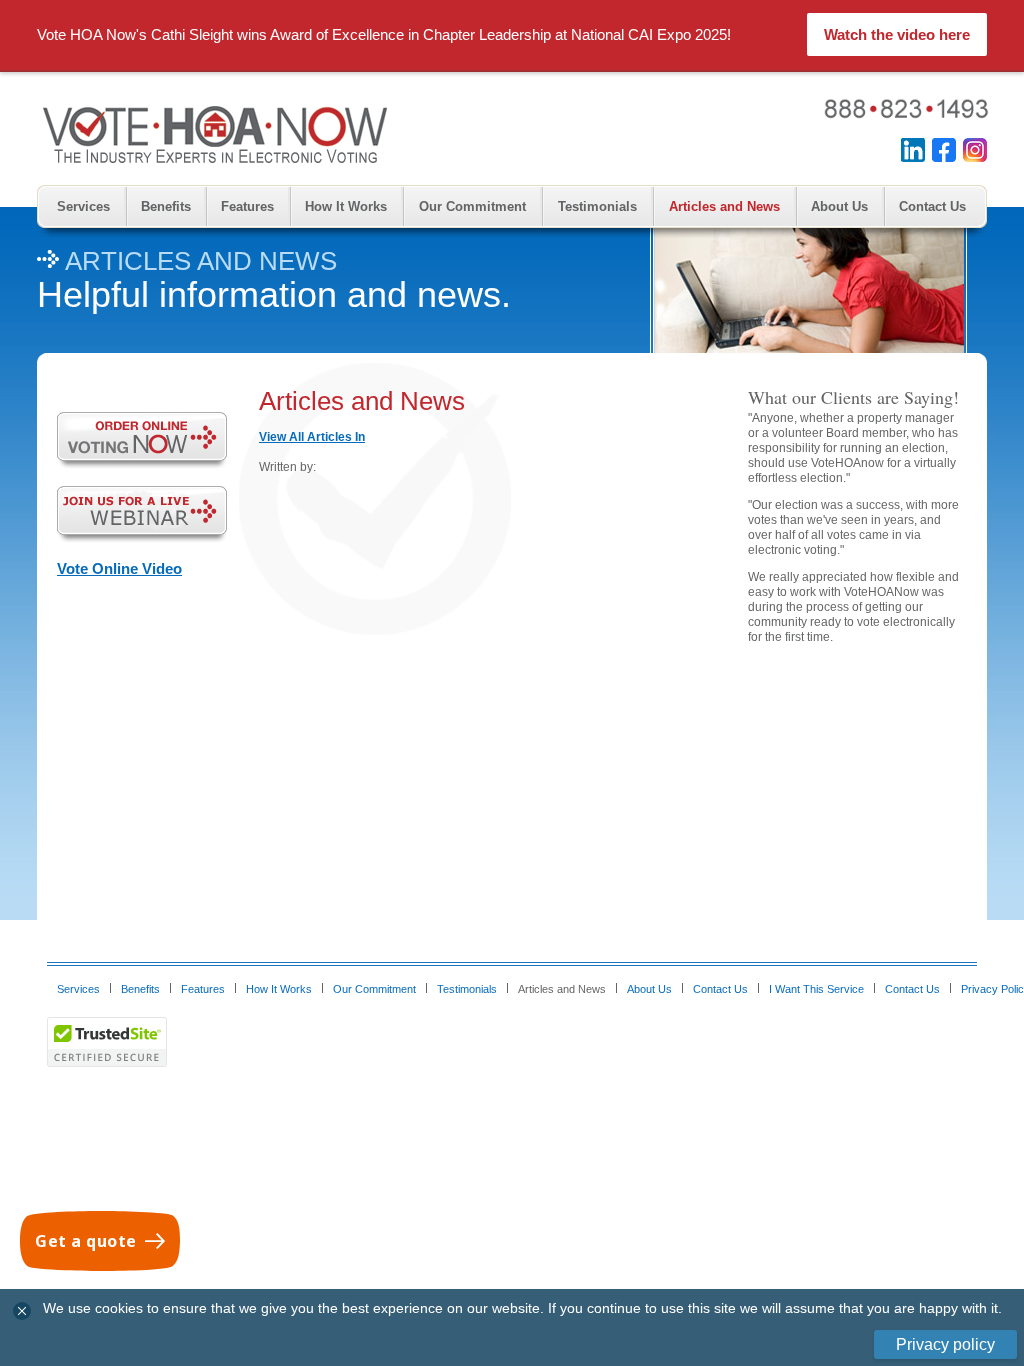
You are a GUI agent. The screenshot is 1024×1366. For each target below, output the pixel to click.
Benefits (166, 206)
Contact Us (932, 206)
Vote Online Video (119, 568)
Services (83, 206)
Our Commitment (472, 206)
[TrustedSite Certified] (107, 1042)
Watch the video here (897, 34)
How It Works (346, 206)
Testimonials (597, 206)
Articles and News (724, 206)
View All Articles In (312, 437)
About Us (839, 206)
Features (247, 206)
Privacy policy (945, 1344)
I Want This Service (816, 989)
